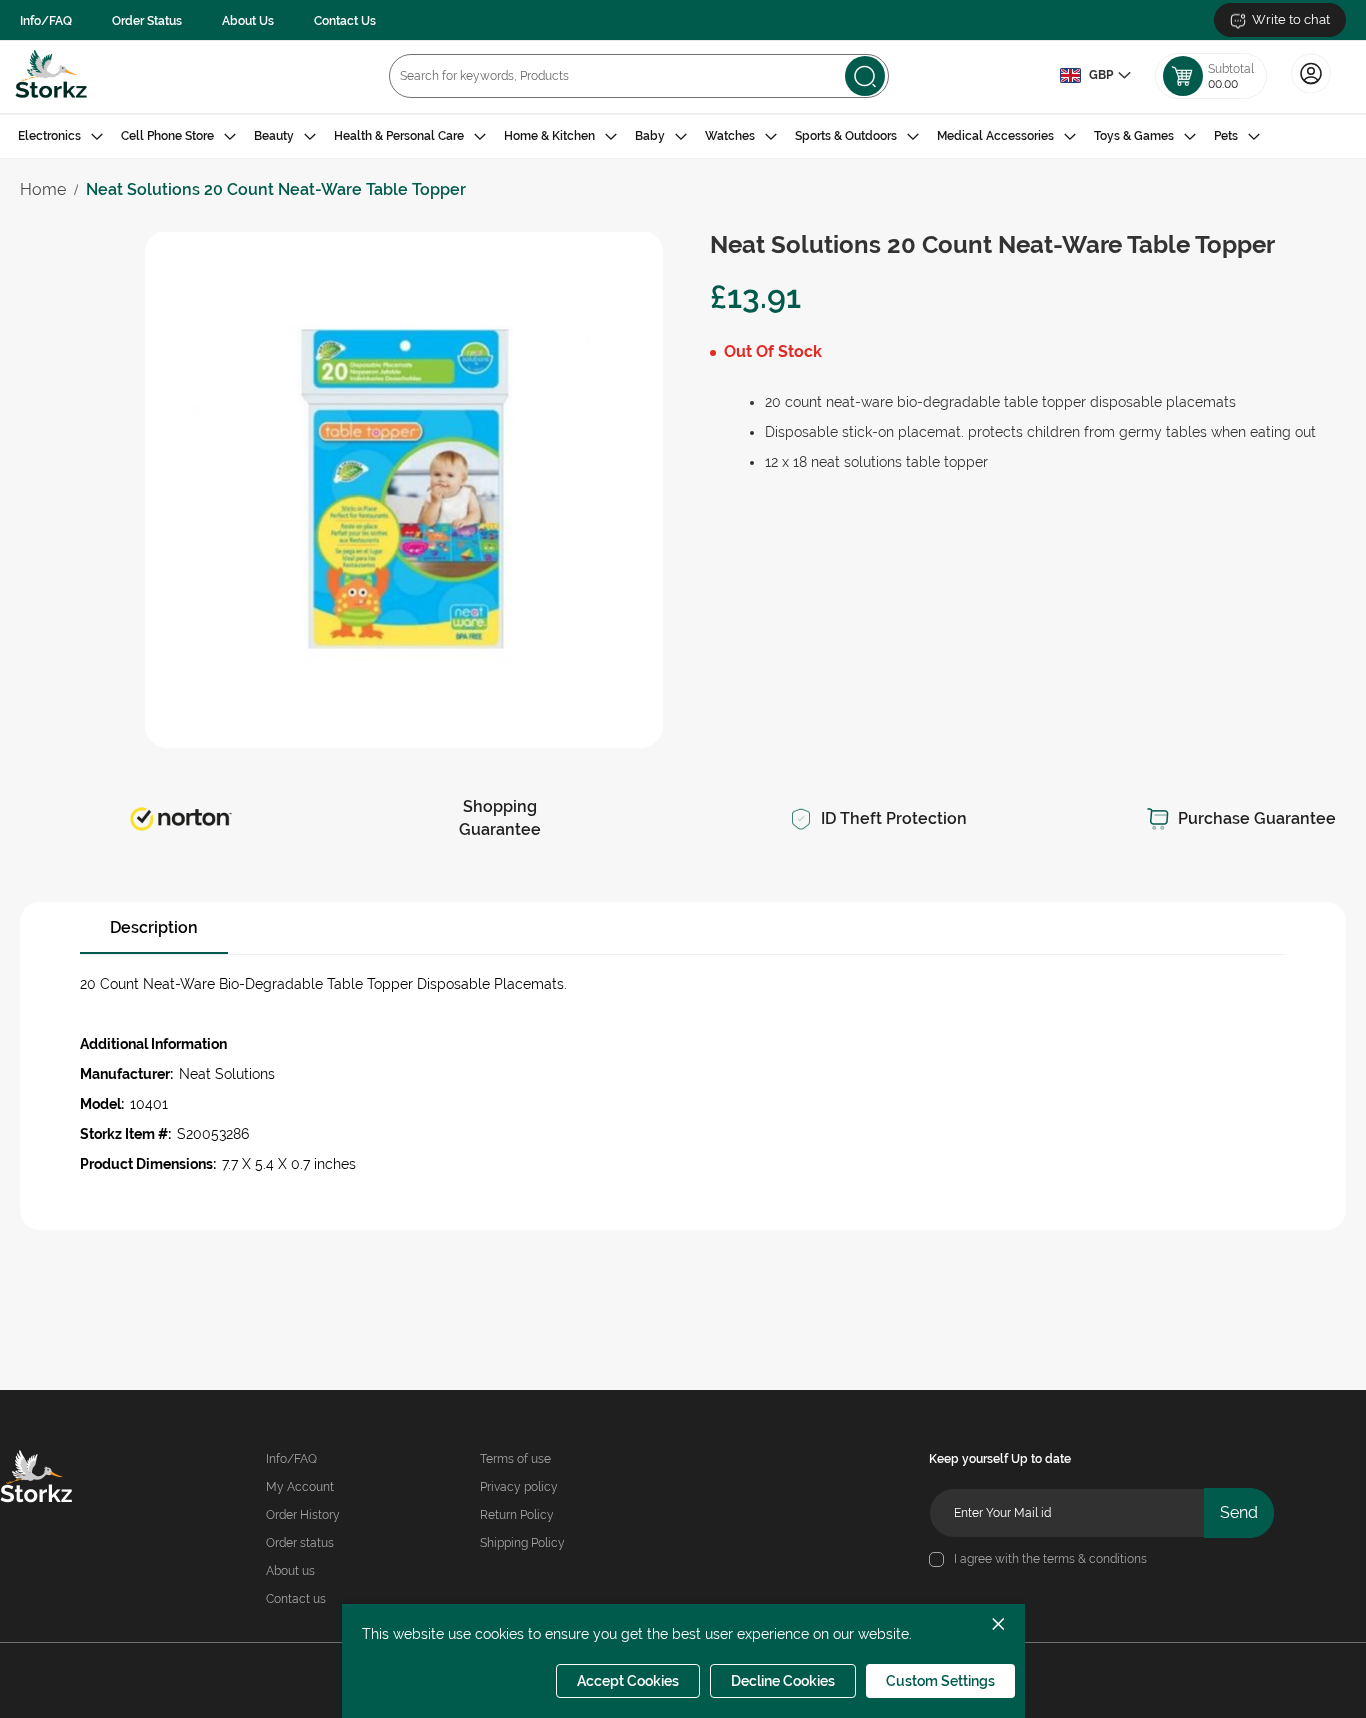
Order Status (147, 21)
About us (290, 1571)
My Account (300, 1487)
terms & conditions (1095, 1559)
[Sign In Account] (1311, 91)
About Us (248, 21)
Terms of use (515, 1459)
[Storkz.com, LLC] (61, 1479)
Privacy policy (519, 1487)
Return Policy (517, 1515)
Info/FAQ (46, 21)
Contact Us (345, 21)
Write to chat (1291, 19)
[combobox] (639, 76)
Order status (300, 1543)
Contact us (296, 1599)
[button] (1095, 76)
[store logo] (51, 76)
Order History (303, 1515)
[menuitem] (60, 136)
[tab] (683, 136)
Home (43, 189)
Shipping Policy (522, 1543)
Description (154, 927)
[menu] (683, 136)
